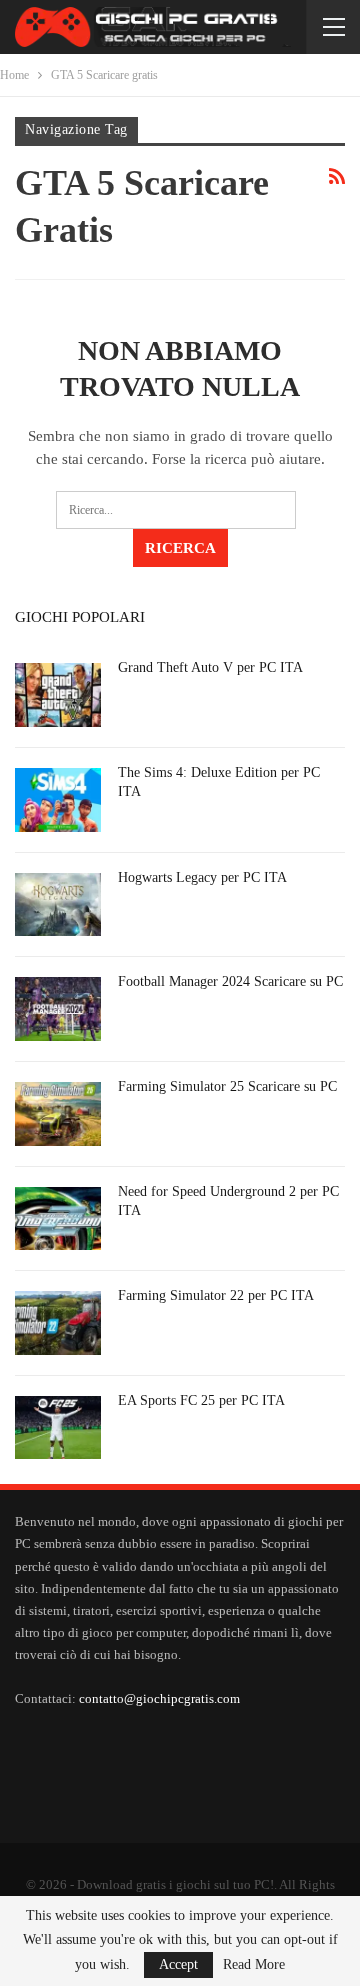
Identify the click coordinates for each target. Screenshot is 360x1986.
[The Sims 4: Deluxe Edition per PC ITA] (58, 800)
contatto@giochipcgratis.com (159, 1698)
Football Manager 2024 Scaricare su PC (230, 981)
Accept (178, 1964)
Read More (254, 1965)
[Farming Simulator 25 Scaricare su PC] (58, 1114)
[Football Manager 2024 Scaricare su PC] (58, 1009)
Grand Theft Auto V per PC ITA (210, 667)
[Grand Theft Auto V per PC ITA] (58, 695)
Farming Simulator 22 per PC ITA (216, 1295)
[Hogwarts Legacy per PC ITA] (58, 905)
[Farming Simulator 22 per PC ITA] (58, 1323)
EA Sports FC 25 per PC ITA (201, 1400)
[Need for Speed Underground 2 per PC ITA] (58, 1219)
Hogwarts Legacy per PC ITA (202, 877)
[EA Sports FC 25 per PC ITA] (58, 1428)
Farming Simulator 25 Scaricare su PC (227, 1086)
